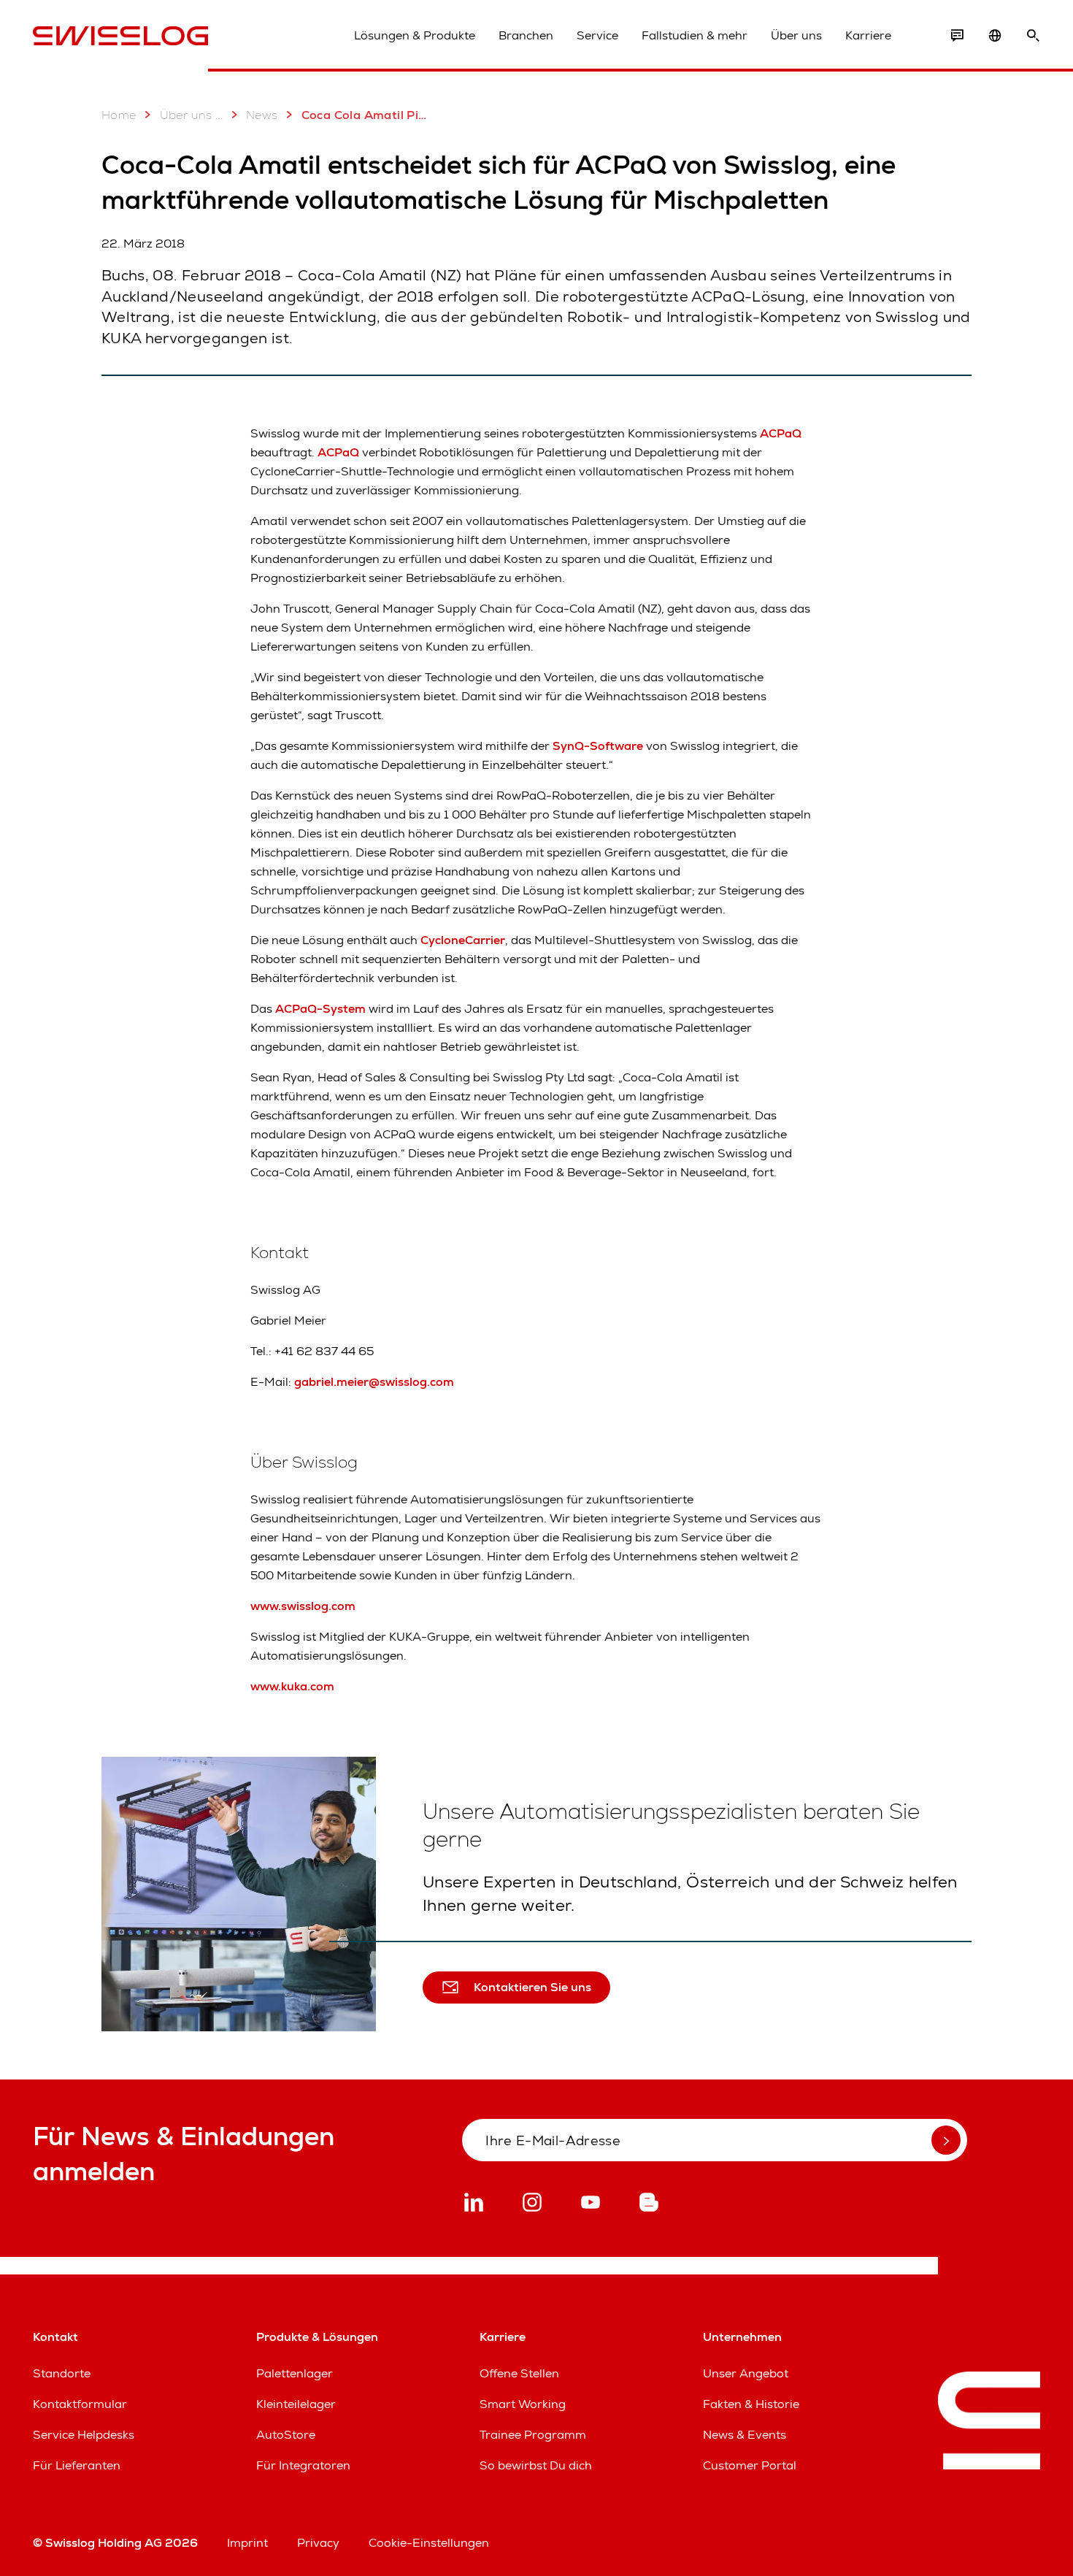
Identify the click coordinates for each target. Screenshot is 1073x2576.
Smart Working (523, 2404)
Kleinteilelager (296, 2404)
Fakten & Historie (751, 2404)
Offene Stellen (519, 2373)
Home (119, 115)
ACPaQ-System (320, 1009)
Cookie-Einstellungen (429, 2543)
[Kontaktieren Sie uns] (957, 36)
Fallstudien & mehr (695, 35)
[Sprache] (995, 36)
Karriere (868, 35)
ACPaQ (781, 433)
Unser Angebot (746, 2373)
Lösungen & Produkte (415, 35)
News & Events (745, 2435)
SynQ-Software (598, 746)
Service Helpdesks (84, 2435)
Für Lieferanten (77, 2465)
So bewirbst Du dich (536, 2465)
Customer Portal (750, 2465)
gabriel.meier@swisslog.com (374, 1382)
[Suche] (1033, 36)
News (262, 115)
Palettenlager (295, 2373)
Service (597, 35)
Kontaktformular (80, 2404)
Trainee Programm (533, 2435)
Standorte (62, 2373)
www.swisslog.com (303, 1606)
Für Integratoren (303, 2465)
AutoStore (286, 2435)
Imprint (247, 2543)
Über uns (796, 35)
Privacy (318, 2543)
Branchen (526, 35)
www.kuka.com (292, 1686)
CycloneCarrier (463, 940)
